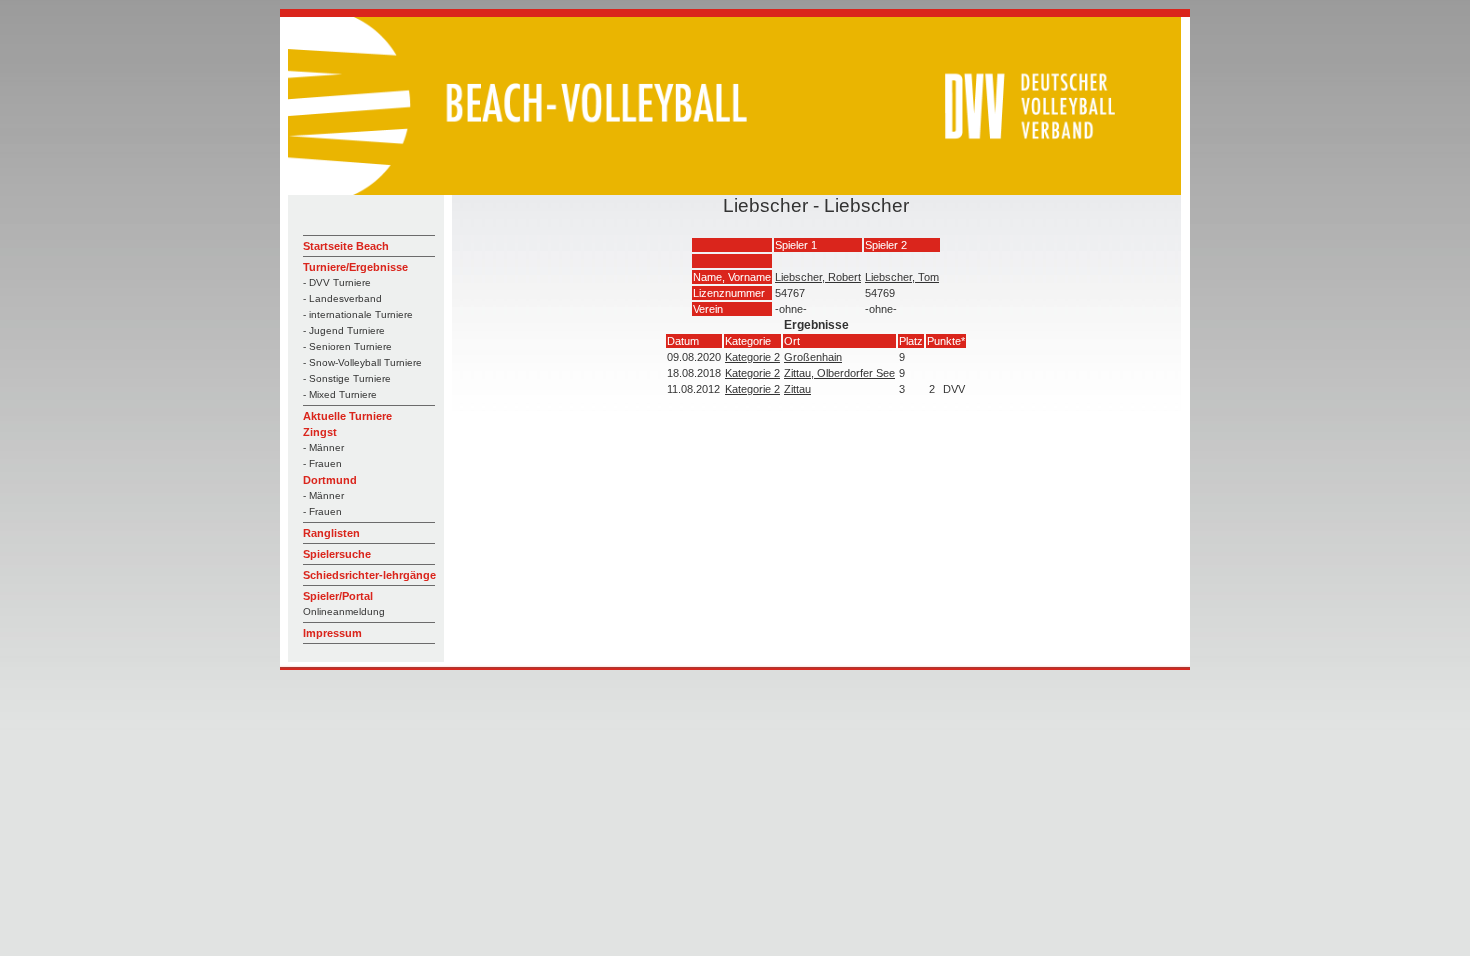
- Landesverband (342, 298)
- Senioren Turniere (347, 346)
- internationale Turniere (358, 314)
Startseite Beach (346, 246)
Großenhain (813, 357)
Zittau (797, 389)
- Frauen (322, 463)
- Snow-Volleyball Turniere (362, 362)
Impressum (332, 633)
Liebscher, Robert (818, 277)
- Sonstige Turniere (347, 378)
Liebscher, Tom (902, 277)
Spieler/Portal (338, 596)
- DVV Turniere (337, 282)
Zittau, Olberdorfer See (839, 373)
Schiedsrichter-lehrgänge (369, 575)
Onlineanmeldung (344, 611)
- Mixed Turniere (340, 394)
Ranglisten (331, 533)
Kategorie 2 (752, 357)
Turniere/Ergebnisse (355, 267)
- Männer (323, 447)
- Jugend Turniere (344, 330)
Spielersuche (337, 554)
